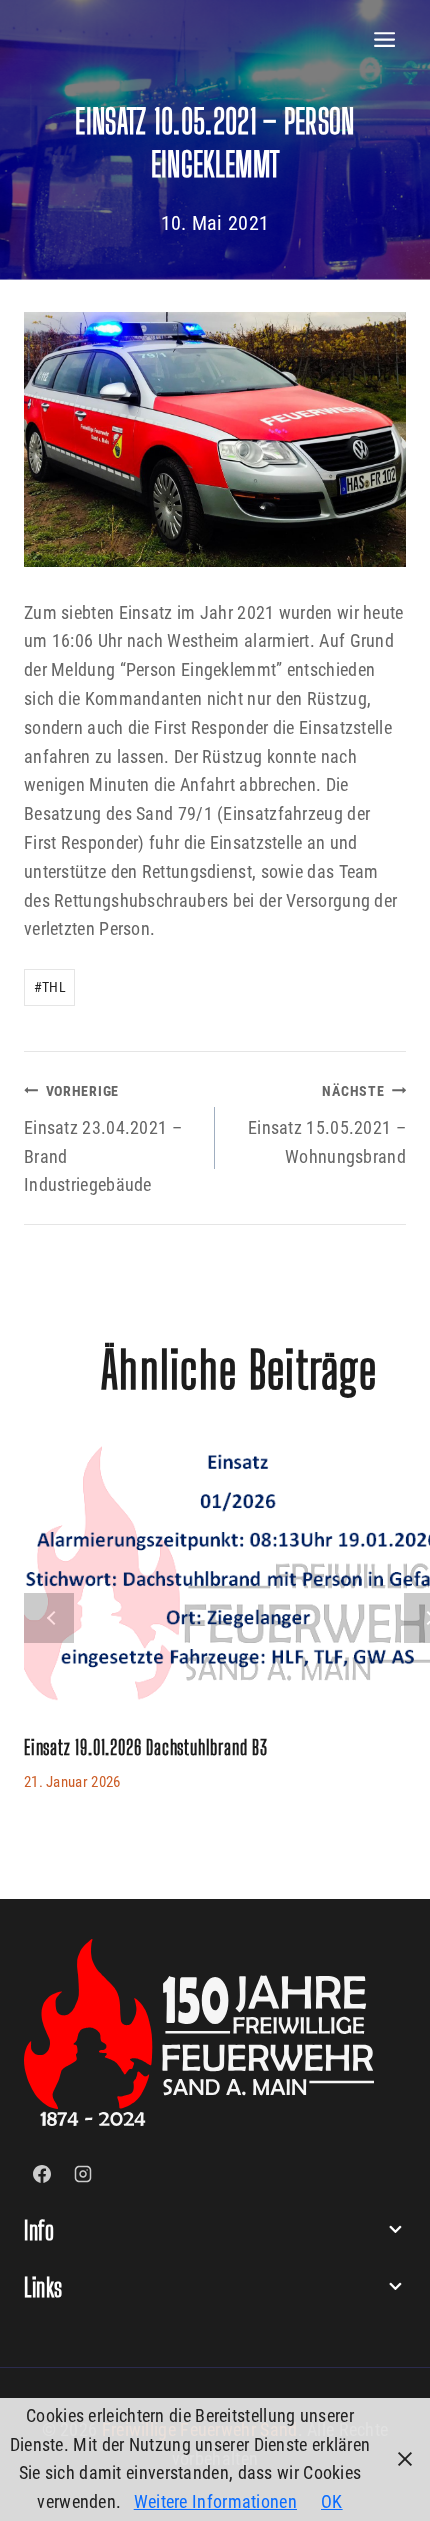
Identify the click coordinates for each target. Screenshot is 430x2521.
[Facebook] (42, 2174)
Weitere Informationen (215, 2501)
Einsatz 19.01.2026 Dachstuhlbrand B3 (146, 1747)
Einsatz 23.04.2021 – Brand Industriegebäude (103, 1139)
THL (50, 987)
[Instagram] (83, 2174)
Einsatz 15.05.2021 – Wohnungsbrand (327, 1125)
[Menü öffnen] (385, 40)
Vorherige (49, 1618)
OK (332, 2501)
